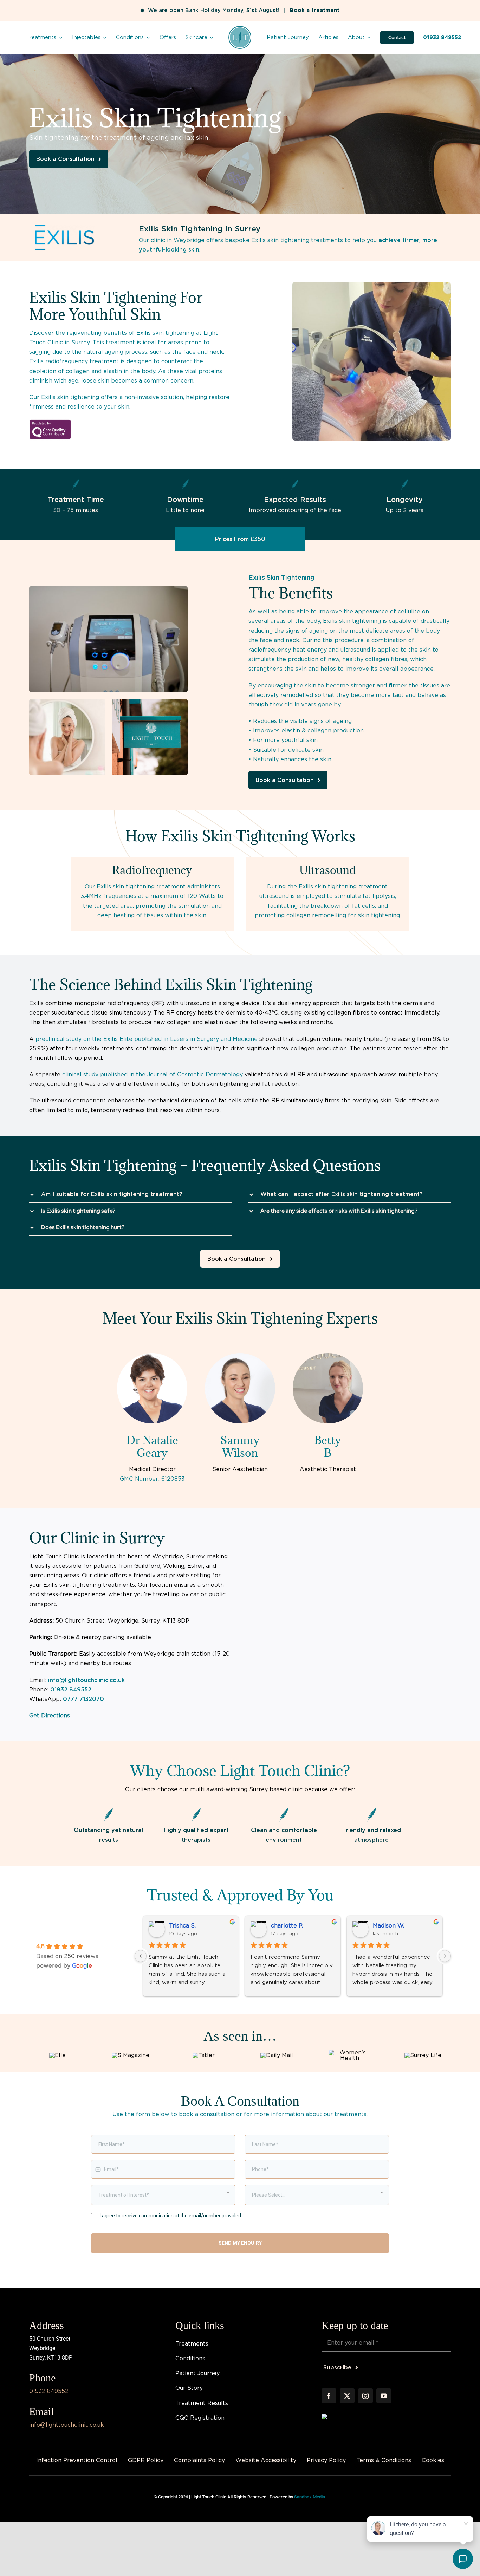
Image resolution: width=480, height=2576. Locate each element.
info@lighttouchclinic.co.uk (86, 1680)
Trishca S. (182, 1926)
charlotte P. (287, 1926)
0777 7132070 (83, 1699)
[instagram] (365, 2396)
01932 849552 (71, 1690)
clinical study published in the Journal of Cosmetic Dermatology (153, 1074)
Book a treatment (315, 10)
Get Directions (50, 1716)
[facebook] (329, 2396)
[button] (130, 1194)
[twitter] (347, 2396)
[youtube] (384, 2396)
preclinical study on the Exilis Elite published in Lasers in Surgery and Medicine (147, 1039)
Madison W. (388, 1926)
